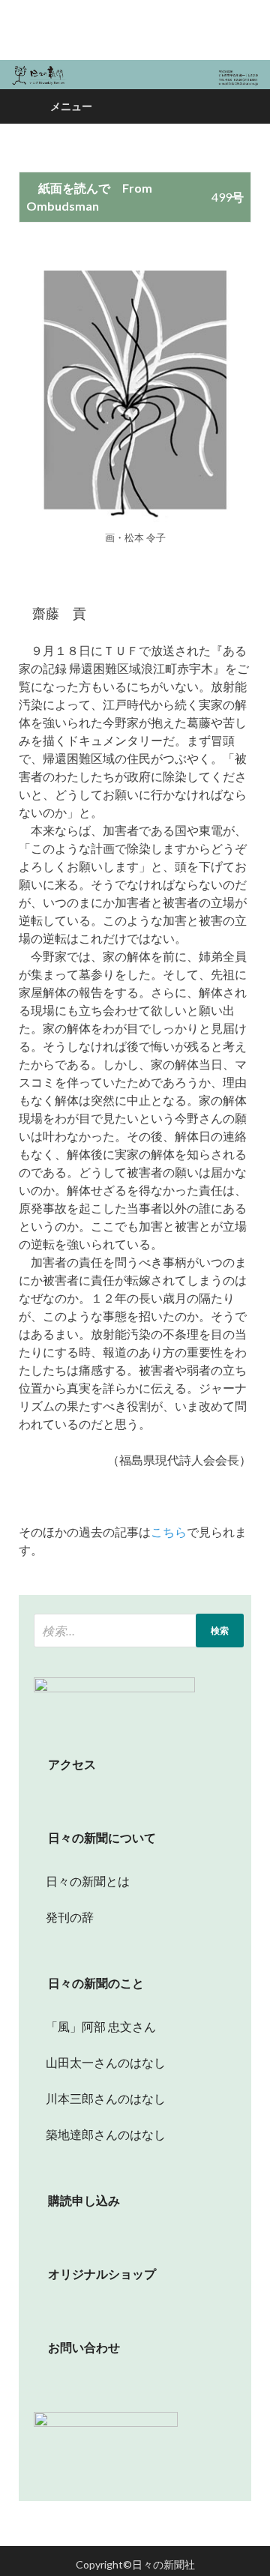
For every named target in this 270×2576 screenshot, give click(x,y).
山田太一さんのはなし (100, 2062)
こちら (169, 1532)
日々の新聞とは (82, 1881)
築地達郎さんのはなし (100, 2134)
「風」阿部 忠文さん (95, 2026)
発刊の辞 (70, 1917)
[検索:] (139, 1631)
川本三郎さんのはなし (100, 2098)
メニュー (71, 106)
